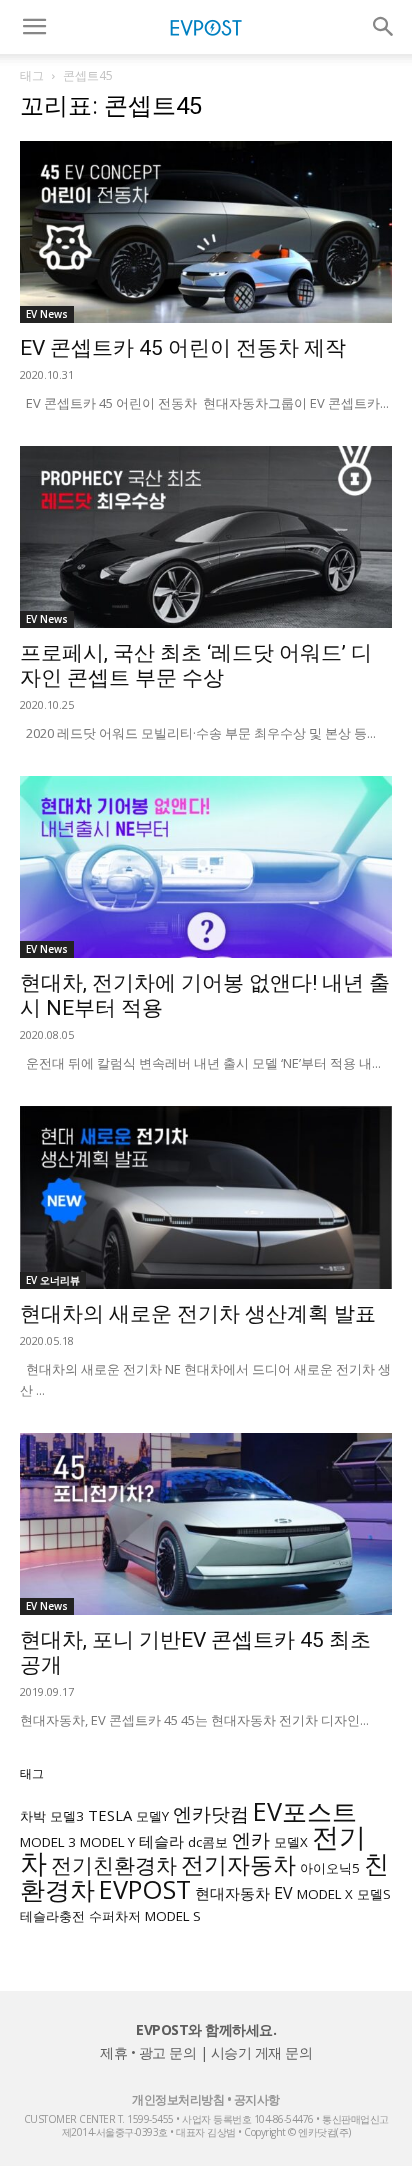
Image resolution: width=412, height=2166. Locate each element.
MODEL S (173, 1916)
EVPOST (145, 1889)
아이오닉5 (330, 1868)
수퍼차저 (115, 1916)
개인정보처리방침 (178, 2099)
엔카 (251, 1839)
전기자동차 (238, 1864)
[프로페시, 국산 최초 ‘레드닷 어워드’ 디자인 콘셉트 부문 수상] (206, 537)
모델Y (152, 1816)
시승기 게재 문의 (262, 2052)
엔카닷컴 (211, 1813)
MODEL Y (107, 1842)
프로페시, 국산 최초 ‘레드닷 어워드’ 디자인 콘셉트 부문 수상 (196, 665)
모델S (374, 1894)
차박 (33, 1816)
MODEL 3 (48, 1842)
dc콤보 (208, 1842)
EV (283, 1893)
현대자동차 (232, 1893)
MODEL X (325, 1894)
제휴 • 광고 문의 (148, 2052)
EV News (47, 314)
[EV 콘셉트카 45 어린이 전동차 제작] (206, 232)
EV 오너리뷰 (53, 1280)
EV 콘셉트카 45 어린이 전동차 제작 (183, 348)
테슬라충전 (52, 1916)
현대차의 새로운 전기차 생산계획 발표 (198, 1314)
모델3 (67, 1816)
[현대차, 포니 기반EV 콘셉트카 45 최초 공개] (206, 1524)
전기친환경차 (114, 1864)
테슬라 (161, 1841)
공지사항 (257, 2099)
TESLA (110, 1815)
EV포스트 (305, 1811)
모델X (291, 1842)
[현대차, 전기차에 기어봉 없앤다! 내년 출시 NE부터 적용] (206, 867)
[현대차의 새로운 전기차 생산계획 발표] (206, 1197)
